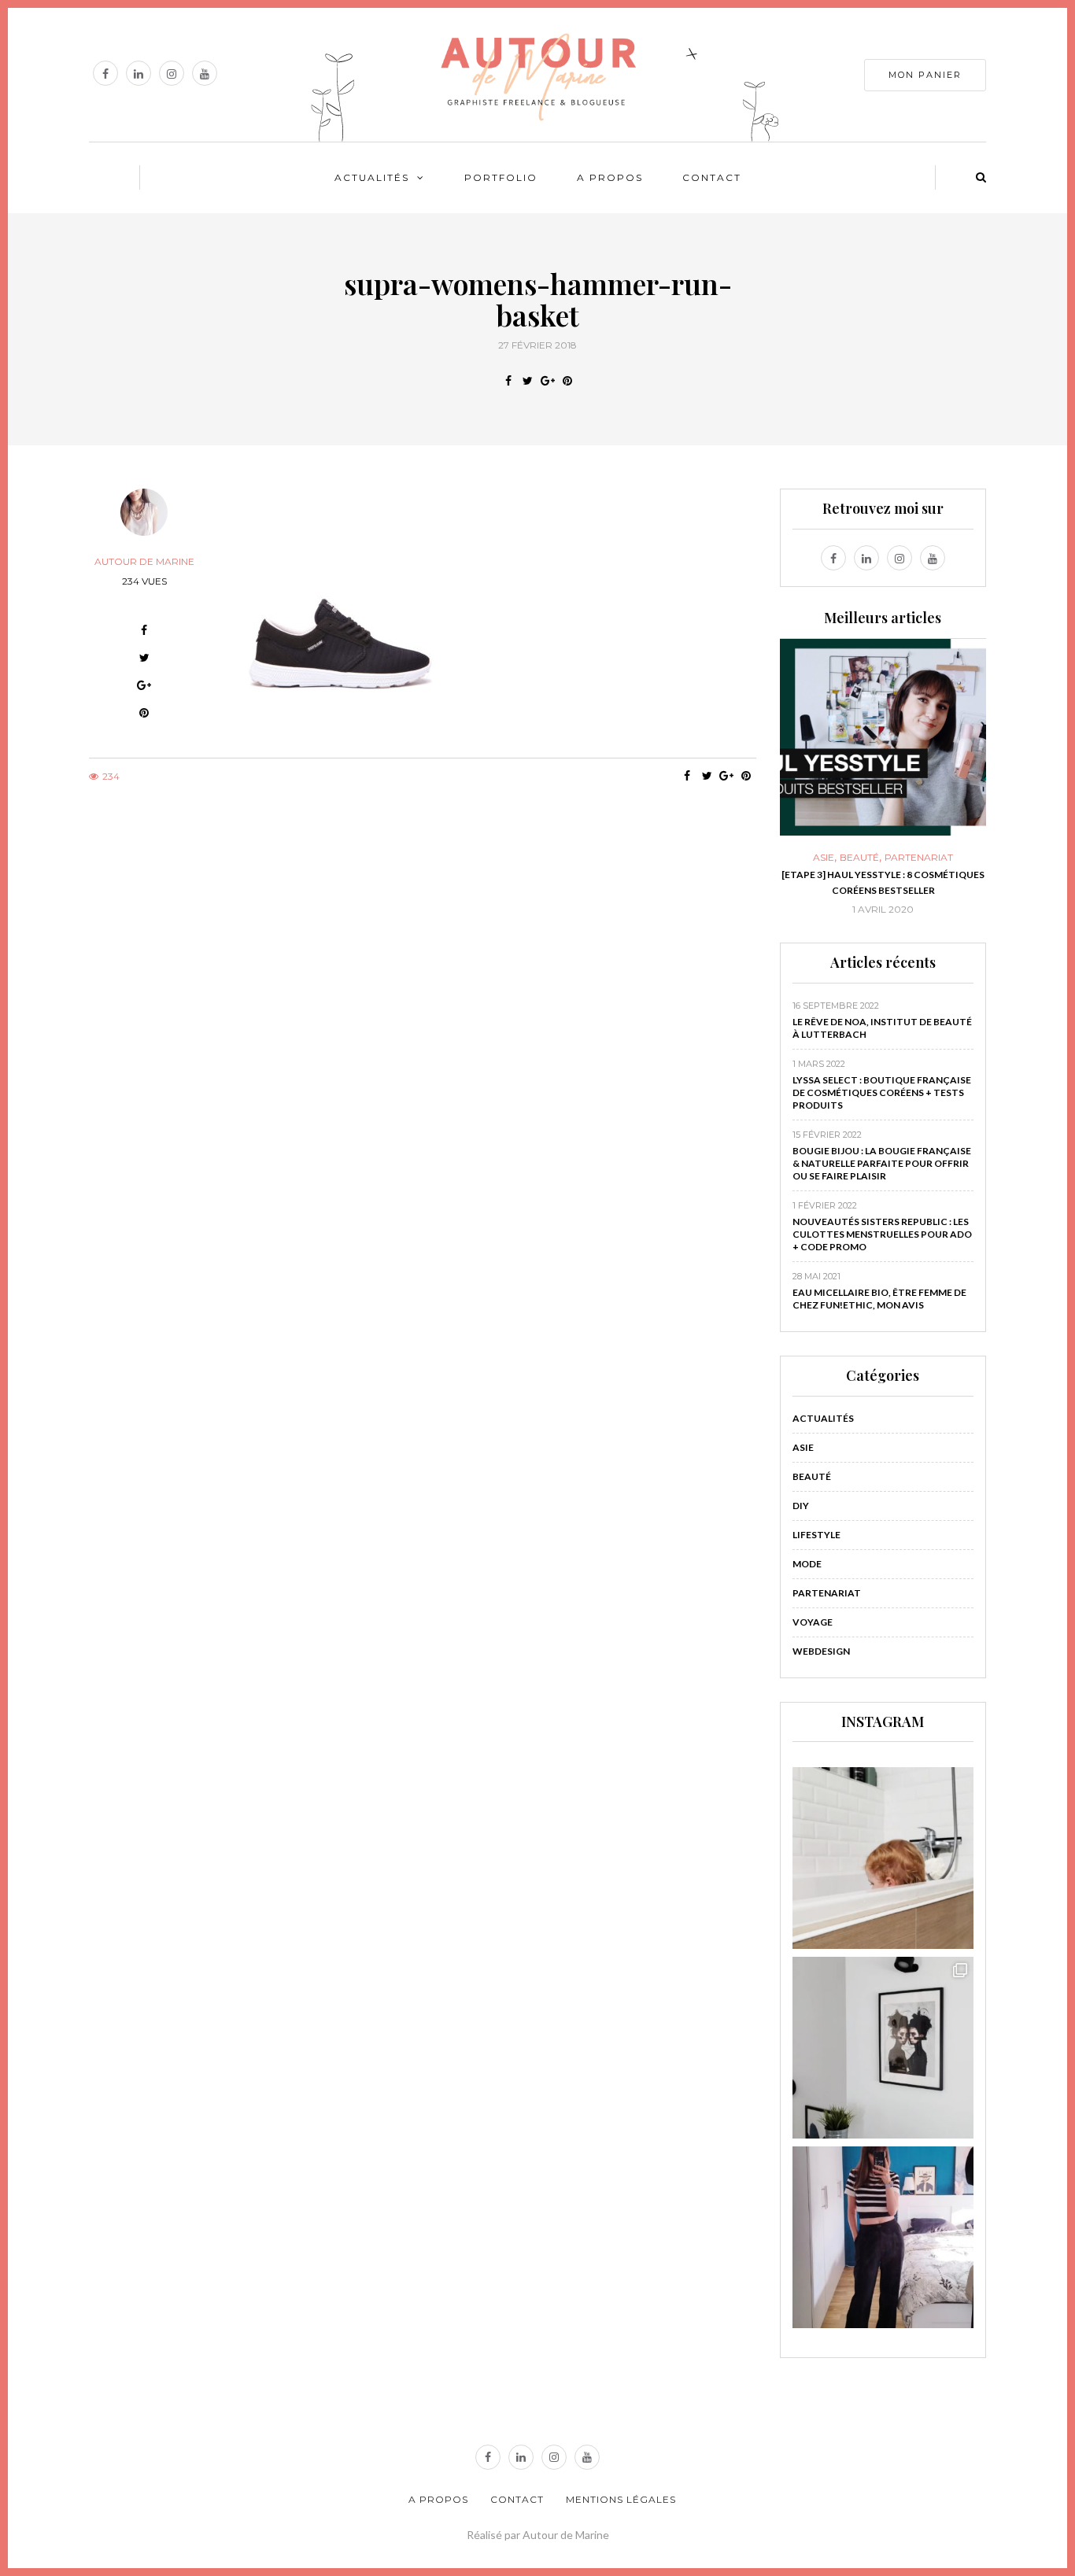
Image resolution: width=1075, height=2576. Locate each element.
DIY (801, 1506)
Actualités (372, 177)
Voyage (813, 1622)
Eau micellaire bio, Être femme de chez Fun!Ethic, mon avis (879, 1299)
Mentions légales (621, 2499)
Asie (804, 858)
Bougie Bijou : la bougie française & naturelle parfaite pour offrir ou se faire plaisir (882, 1163)
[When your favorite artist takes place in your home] (883, 2048)
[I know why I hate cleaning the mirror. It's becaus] (883, 2237)
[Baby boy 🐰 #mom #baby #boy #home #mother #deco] (883, 1858)
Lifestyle (816, 1535)
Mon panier (925, 75)
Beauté (840, 858)
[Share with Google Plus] (547, 381)
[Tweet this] (528, 381)
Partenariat (899, 858)
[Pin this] (567, 381)
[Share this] (508, 381)
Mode (807, 1564)
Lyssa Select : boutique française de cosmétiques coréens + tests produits (882, 1092)
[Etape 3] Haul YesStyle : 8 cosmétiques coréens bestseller (863, 882)
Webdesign (821, 1651)
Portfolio (501, 177)
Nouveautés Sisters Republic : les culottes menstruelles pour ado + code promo (882, 1234)
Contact (712, 177)
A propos (610, 177)
